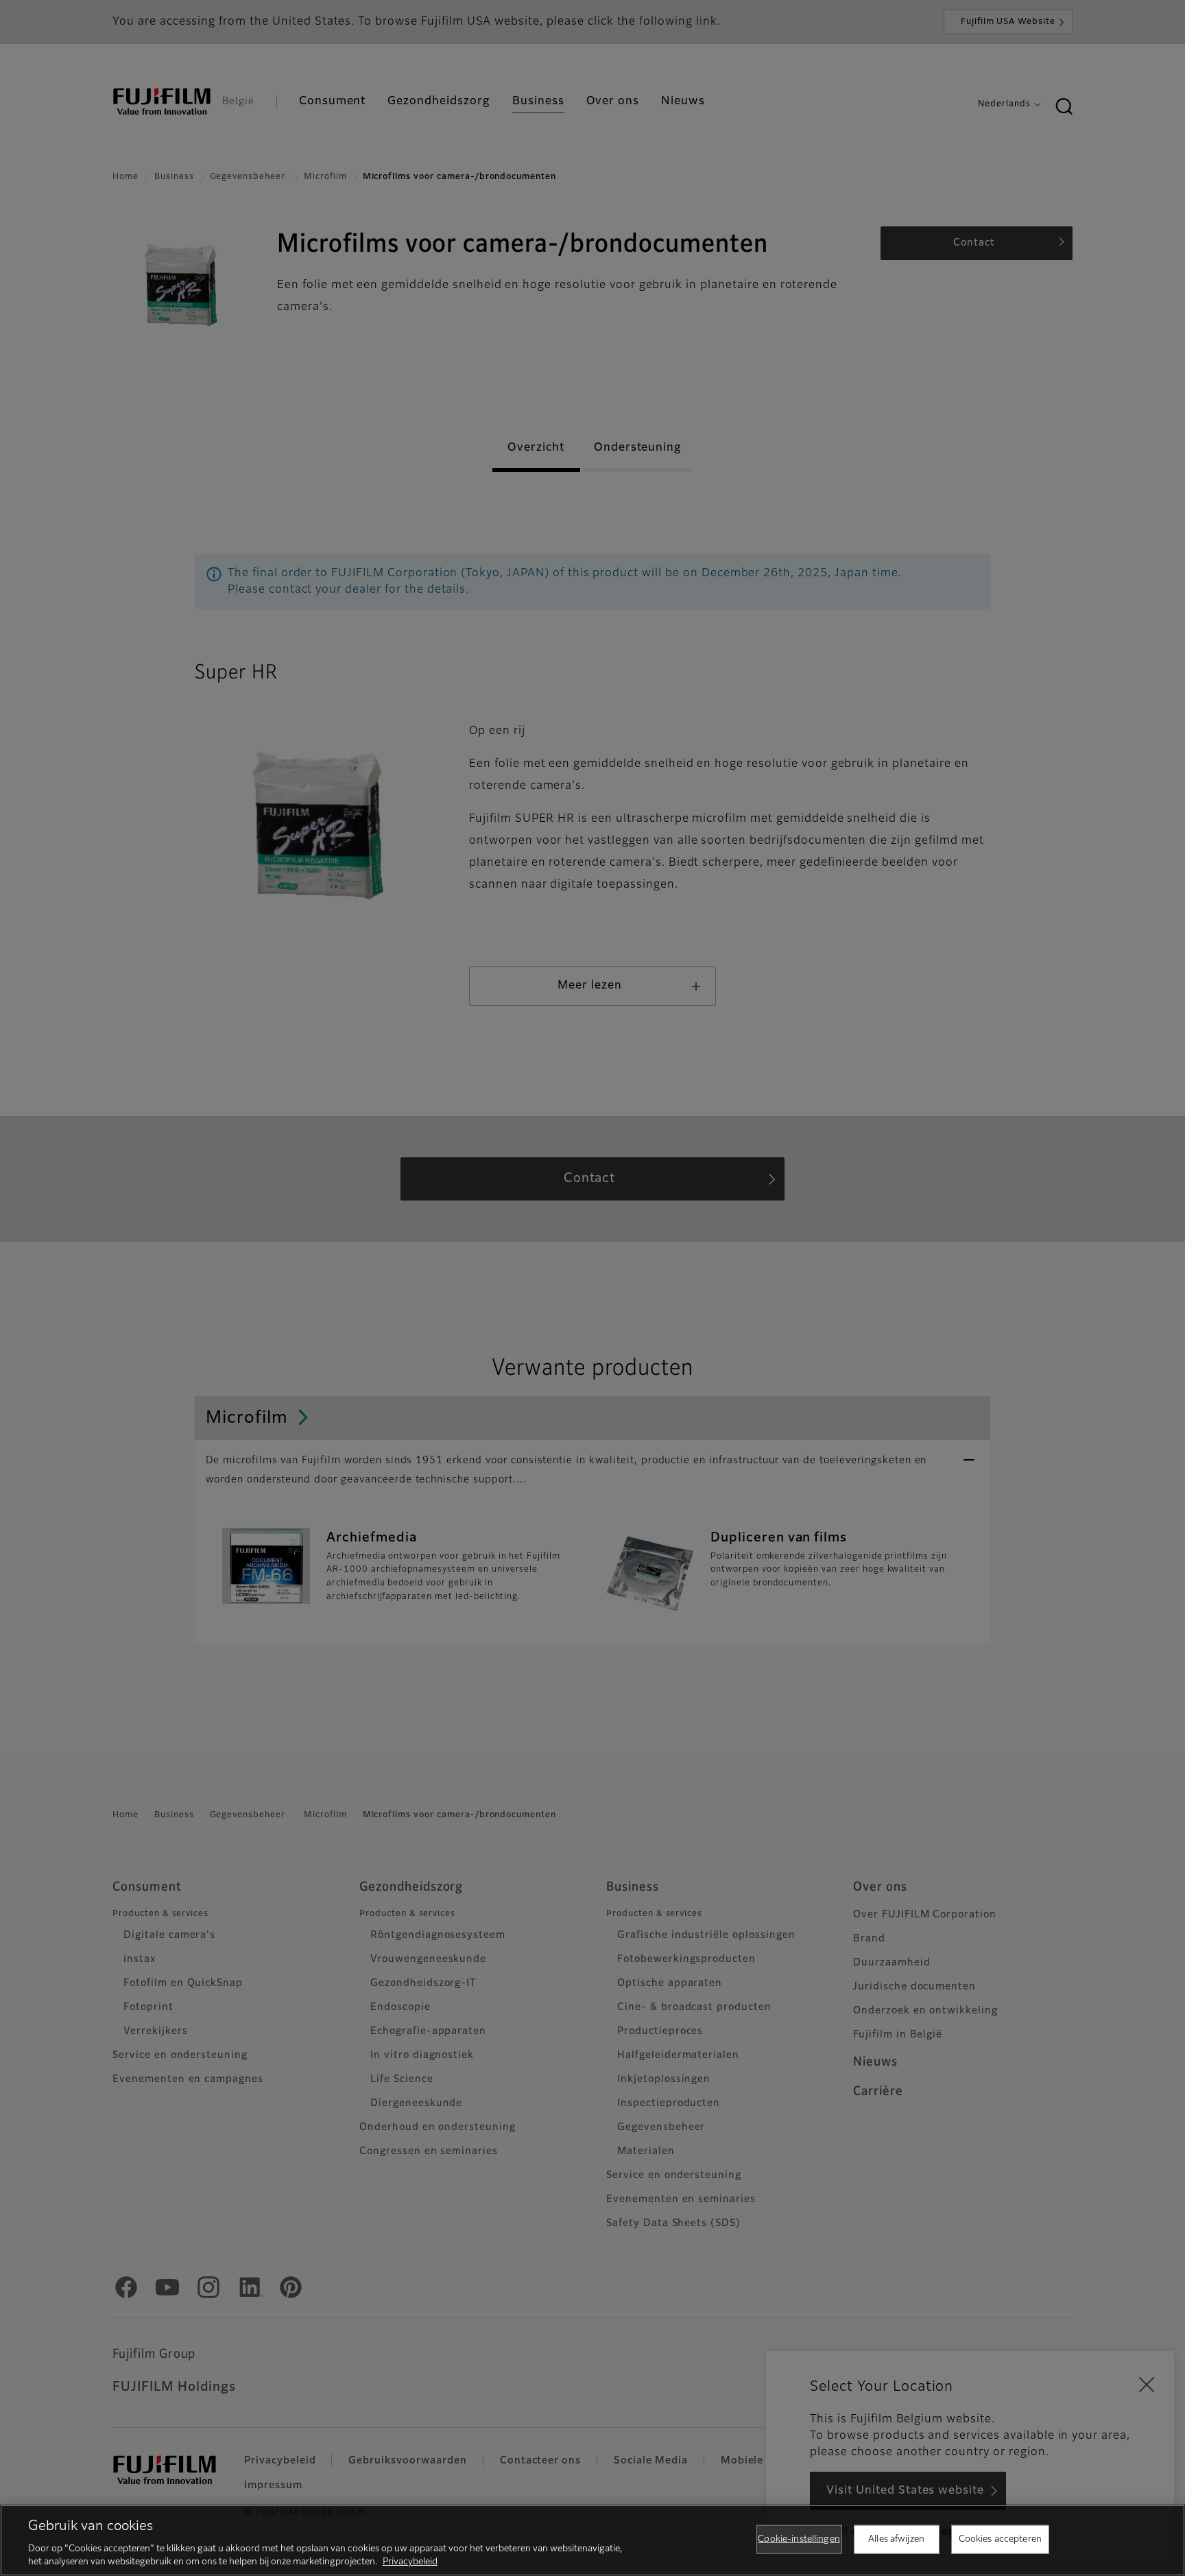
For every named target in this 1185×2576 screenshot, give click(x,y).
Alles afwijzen (896, 2539)
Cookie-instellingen (799, 2539)
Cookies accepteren (1000, 2539)
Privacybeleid (410, 2562)
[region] (592, 2540)
